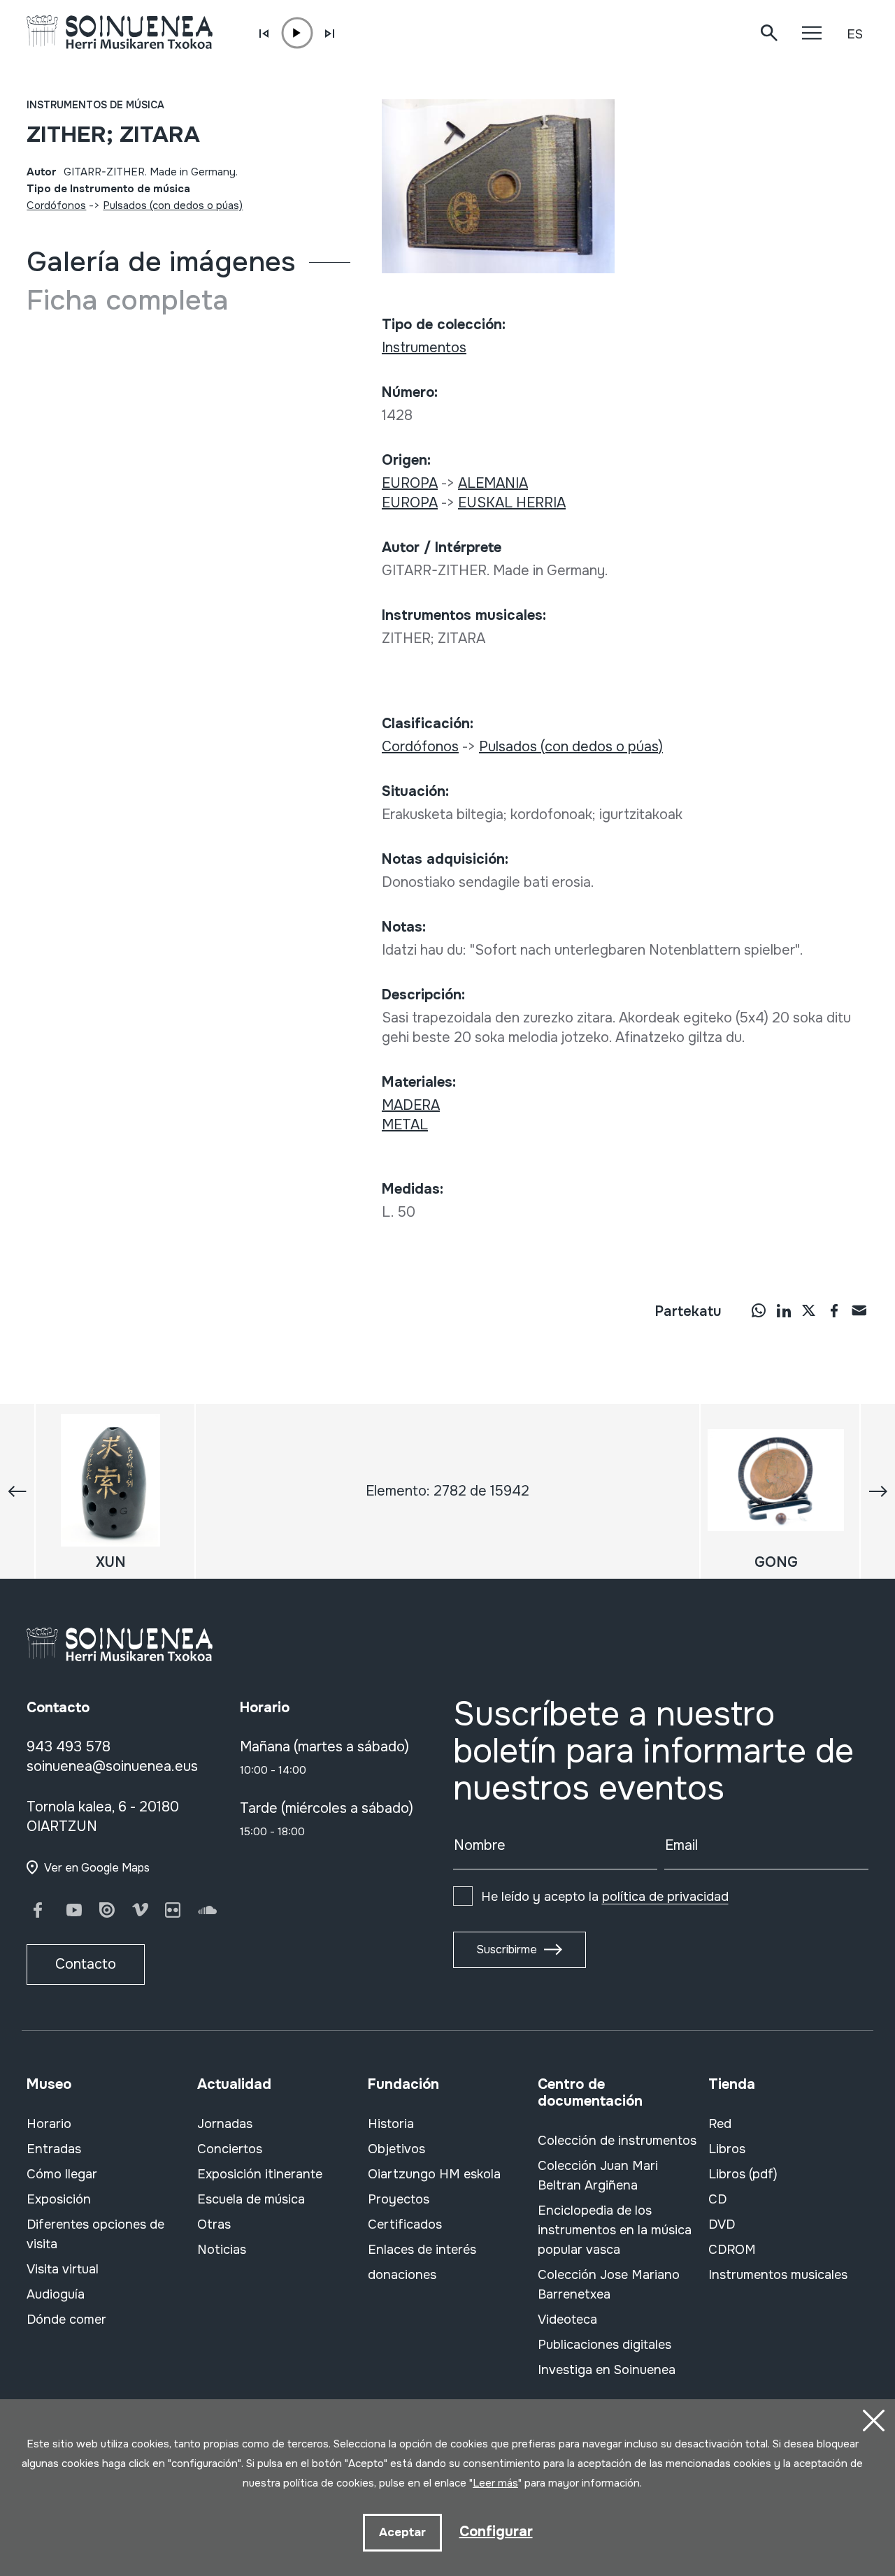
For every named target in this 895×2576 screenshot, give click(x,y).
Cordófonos (56, 205)
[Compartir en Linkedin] (784, 1310)
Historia (391, 2124)
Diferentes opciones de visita (95, 2234)
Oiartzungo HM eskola (434, 2174)
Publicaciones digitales (604, 2345)
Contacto (86, 1964)
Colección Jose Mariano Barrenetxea (609, 2285)
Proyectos (399, 2199)
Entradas (54, 2149)
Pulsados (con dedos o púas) (173, 205)
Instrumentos (424, 348)
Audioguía (56, 2294)
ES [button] (855, 34)
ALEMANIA (493, 483)
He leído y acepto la (605, 1897)
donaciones (402, 2275)
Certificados (405, 2224)
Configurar (496, 2532)
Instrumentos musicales (778, 2275)
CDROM (732, 2250)
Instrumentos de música (95, 105)
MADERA (411, 1105)
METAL (405, 1125)
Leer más (495, 2483)
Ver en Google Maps (97, 1868)
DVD (722, 2224)
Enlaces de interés (422, 2250)
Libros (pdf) (743, 2174)
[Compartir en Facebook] (834, 1310)
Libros (727, 2149)
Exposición (59, 2199)
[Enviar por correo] (859, 1310)
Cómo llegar (62, 2174)
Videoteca (567, 2320)
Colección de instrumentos (617, 2141)
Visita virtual (63, 2269)
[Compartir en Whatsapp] (759, 1310)
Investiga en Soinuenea (607, 2370)
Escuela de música (251, 2199)
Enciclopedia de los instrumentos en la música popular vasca (615, 2230)
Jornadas (225, 2124)
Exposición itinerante (260, 2174)
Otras (214, 2224)
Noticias (222, 2250)
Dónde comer (66, 2320)
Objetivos (396, 2149)
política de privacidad (665, 1897)
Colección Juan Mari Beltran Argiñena (598, 2176)
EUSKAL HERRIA (512, 503)
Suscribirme (507, 1949)
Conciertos (230, 2149)
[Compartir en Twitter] (809, 1310)
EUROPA (410, 483)
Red (720, 2124)
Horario (49, 2124)
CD (717, 2199)
